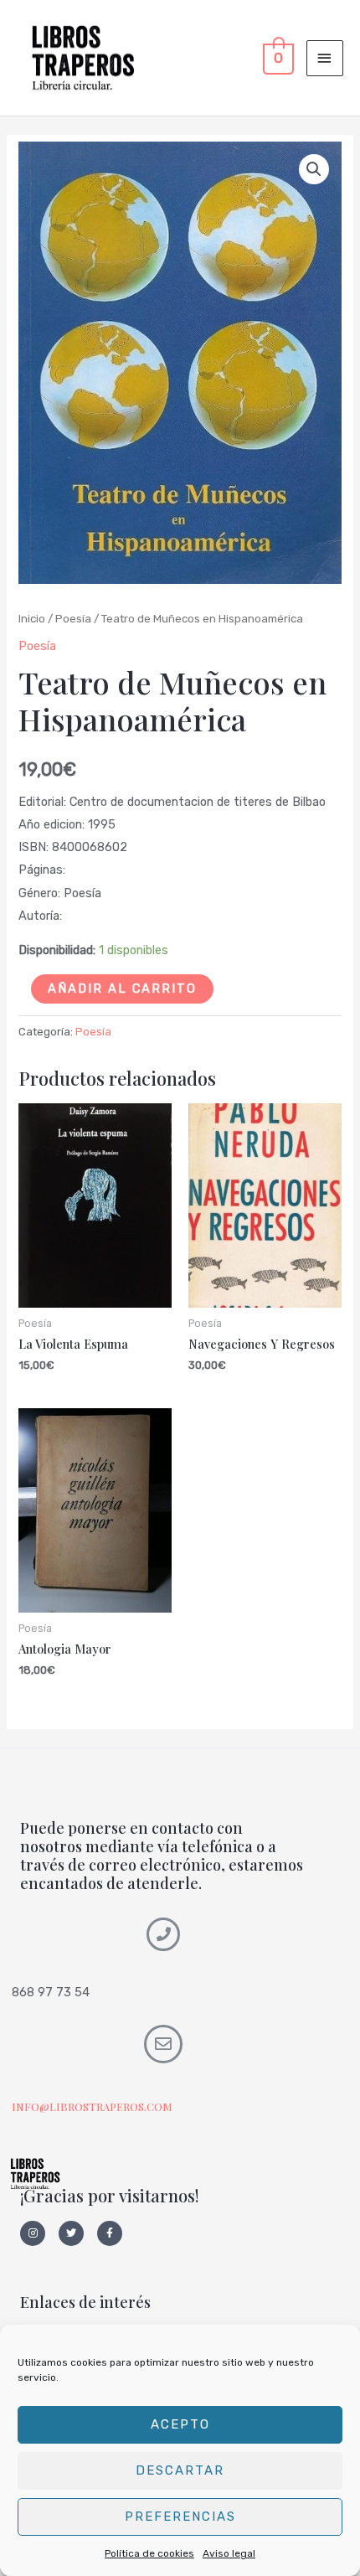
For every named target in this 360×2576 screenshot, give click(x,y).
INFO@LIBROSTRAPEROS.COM (92, 2106)
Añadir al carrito (122, 989)
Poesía (73, 618)
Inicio (32, 618)
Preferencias (180, 2517)
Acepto (180, 2424)
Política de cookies (149, 2553)
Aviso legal (229, 2553)
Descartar (180, 2470)
